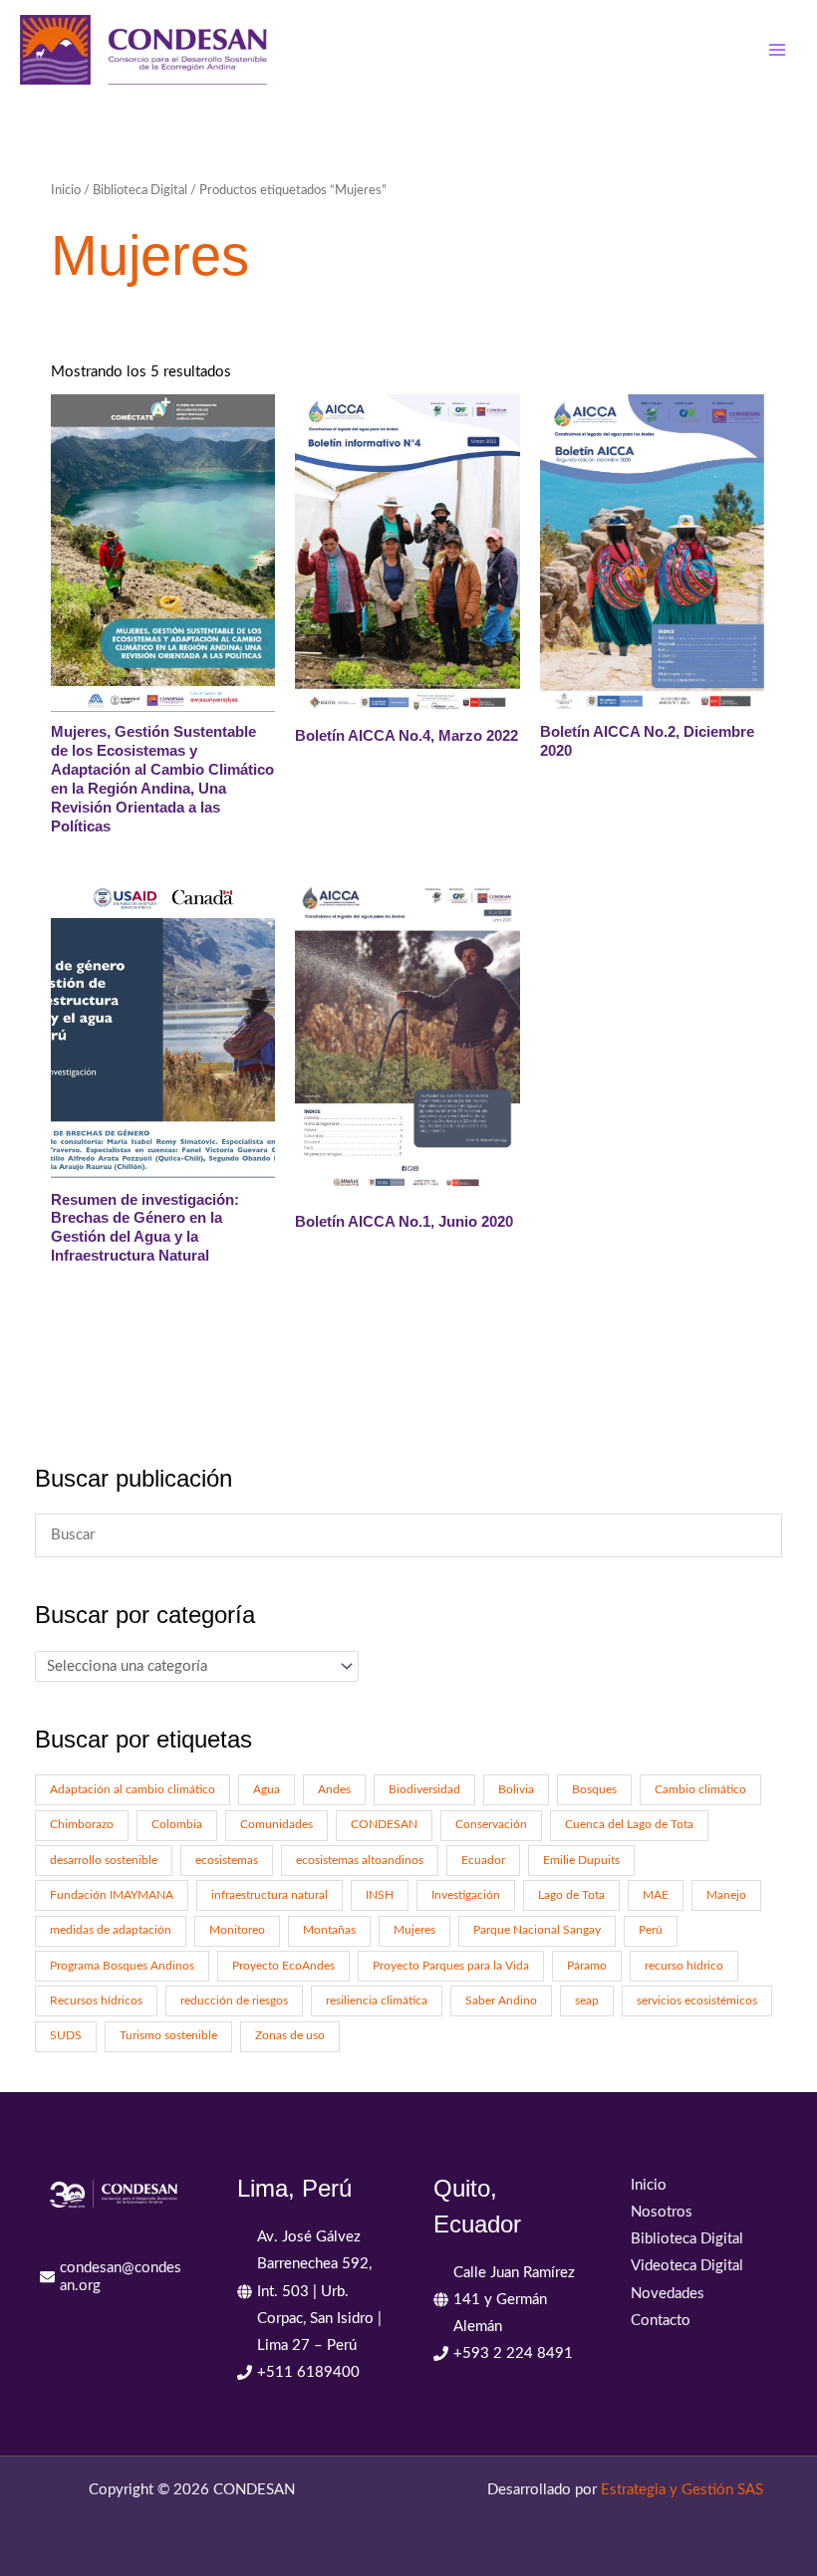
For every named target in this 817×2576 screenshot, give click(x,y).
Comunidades (276, 1825)
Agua (267, 1790)
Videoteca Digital (687, 2266)
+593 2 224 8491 (513, 2353)
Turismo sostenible (168, 2036)
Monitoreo (237, 1930)
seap (587, 2001)
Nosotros (662, 2212)
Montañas (329, 1930)
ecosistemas (227, 1861)
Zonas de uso (290, 2036)
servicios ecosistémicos (697, 2001)
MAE (656, 1895)
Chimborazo (82, 1825)
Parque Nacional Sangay (537, 1930)
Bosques (594, 1790)
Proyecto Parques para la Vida (451, 1966)
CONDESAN (384, 1825)
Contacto (661, 2321)
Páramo (587, 1966)
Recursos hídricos (96, 2001)
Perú (651, 1930)
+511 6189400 (308, 2372)
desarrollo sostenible (104, 1861)
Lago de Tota (571, 1895)
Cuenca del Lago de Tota (629, 1825)
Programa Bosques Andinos (122, 1966)
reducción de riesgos (234, 2001)
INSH (380, 1895)
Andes (334, 1790)
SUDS (66, 2036)
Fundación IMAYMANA (112, 1895)
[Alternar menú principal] (777, 49)
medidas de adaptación (111, 1930)
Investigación (466, 1895)
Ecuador (483, 1861)
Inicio (66, 190)
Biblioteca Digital (140, 190)
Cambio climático (700, 1790)
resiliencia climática (377, 2001)
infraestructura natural (270, 1895)
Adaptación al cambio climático (133, 1790)
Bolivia (516, 1790)
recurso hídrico (684, 1966)
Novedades (668, 2294)
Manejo (726, 1895)
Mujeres (414, 1930)
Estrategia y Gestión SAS (682, 2490)
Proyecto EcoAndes (283, 1966)
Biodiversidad (424, 1790)
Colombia (177, 1825)
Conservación (491, 1825)
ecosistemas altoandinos (360, 1861)
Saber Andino (501, 2001)
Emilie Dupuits (581, 1861)
